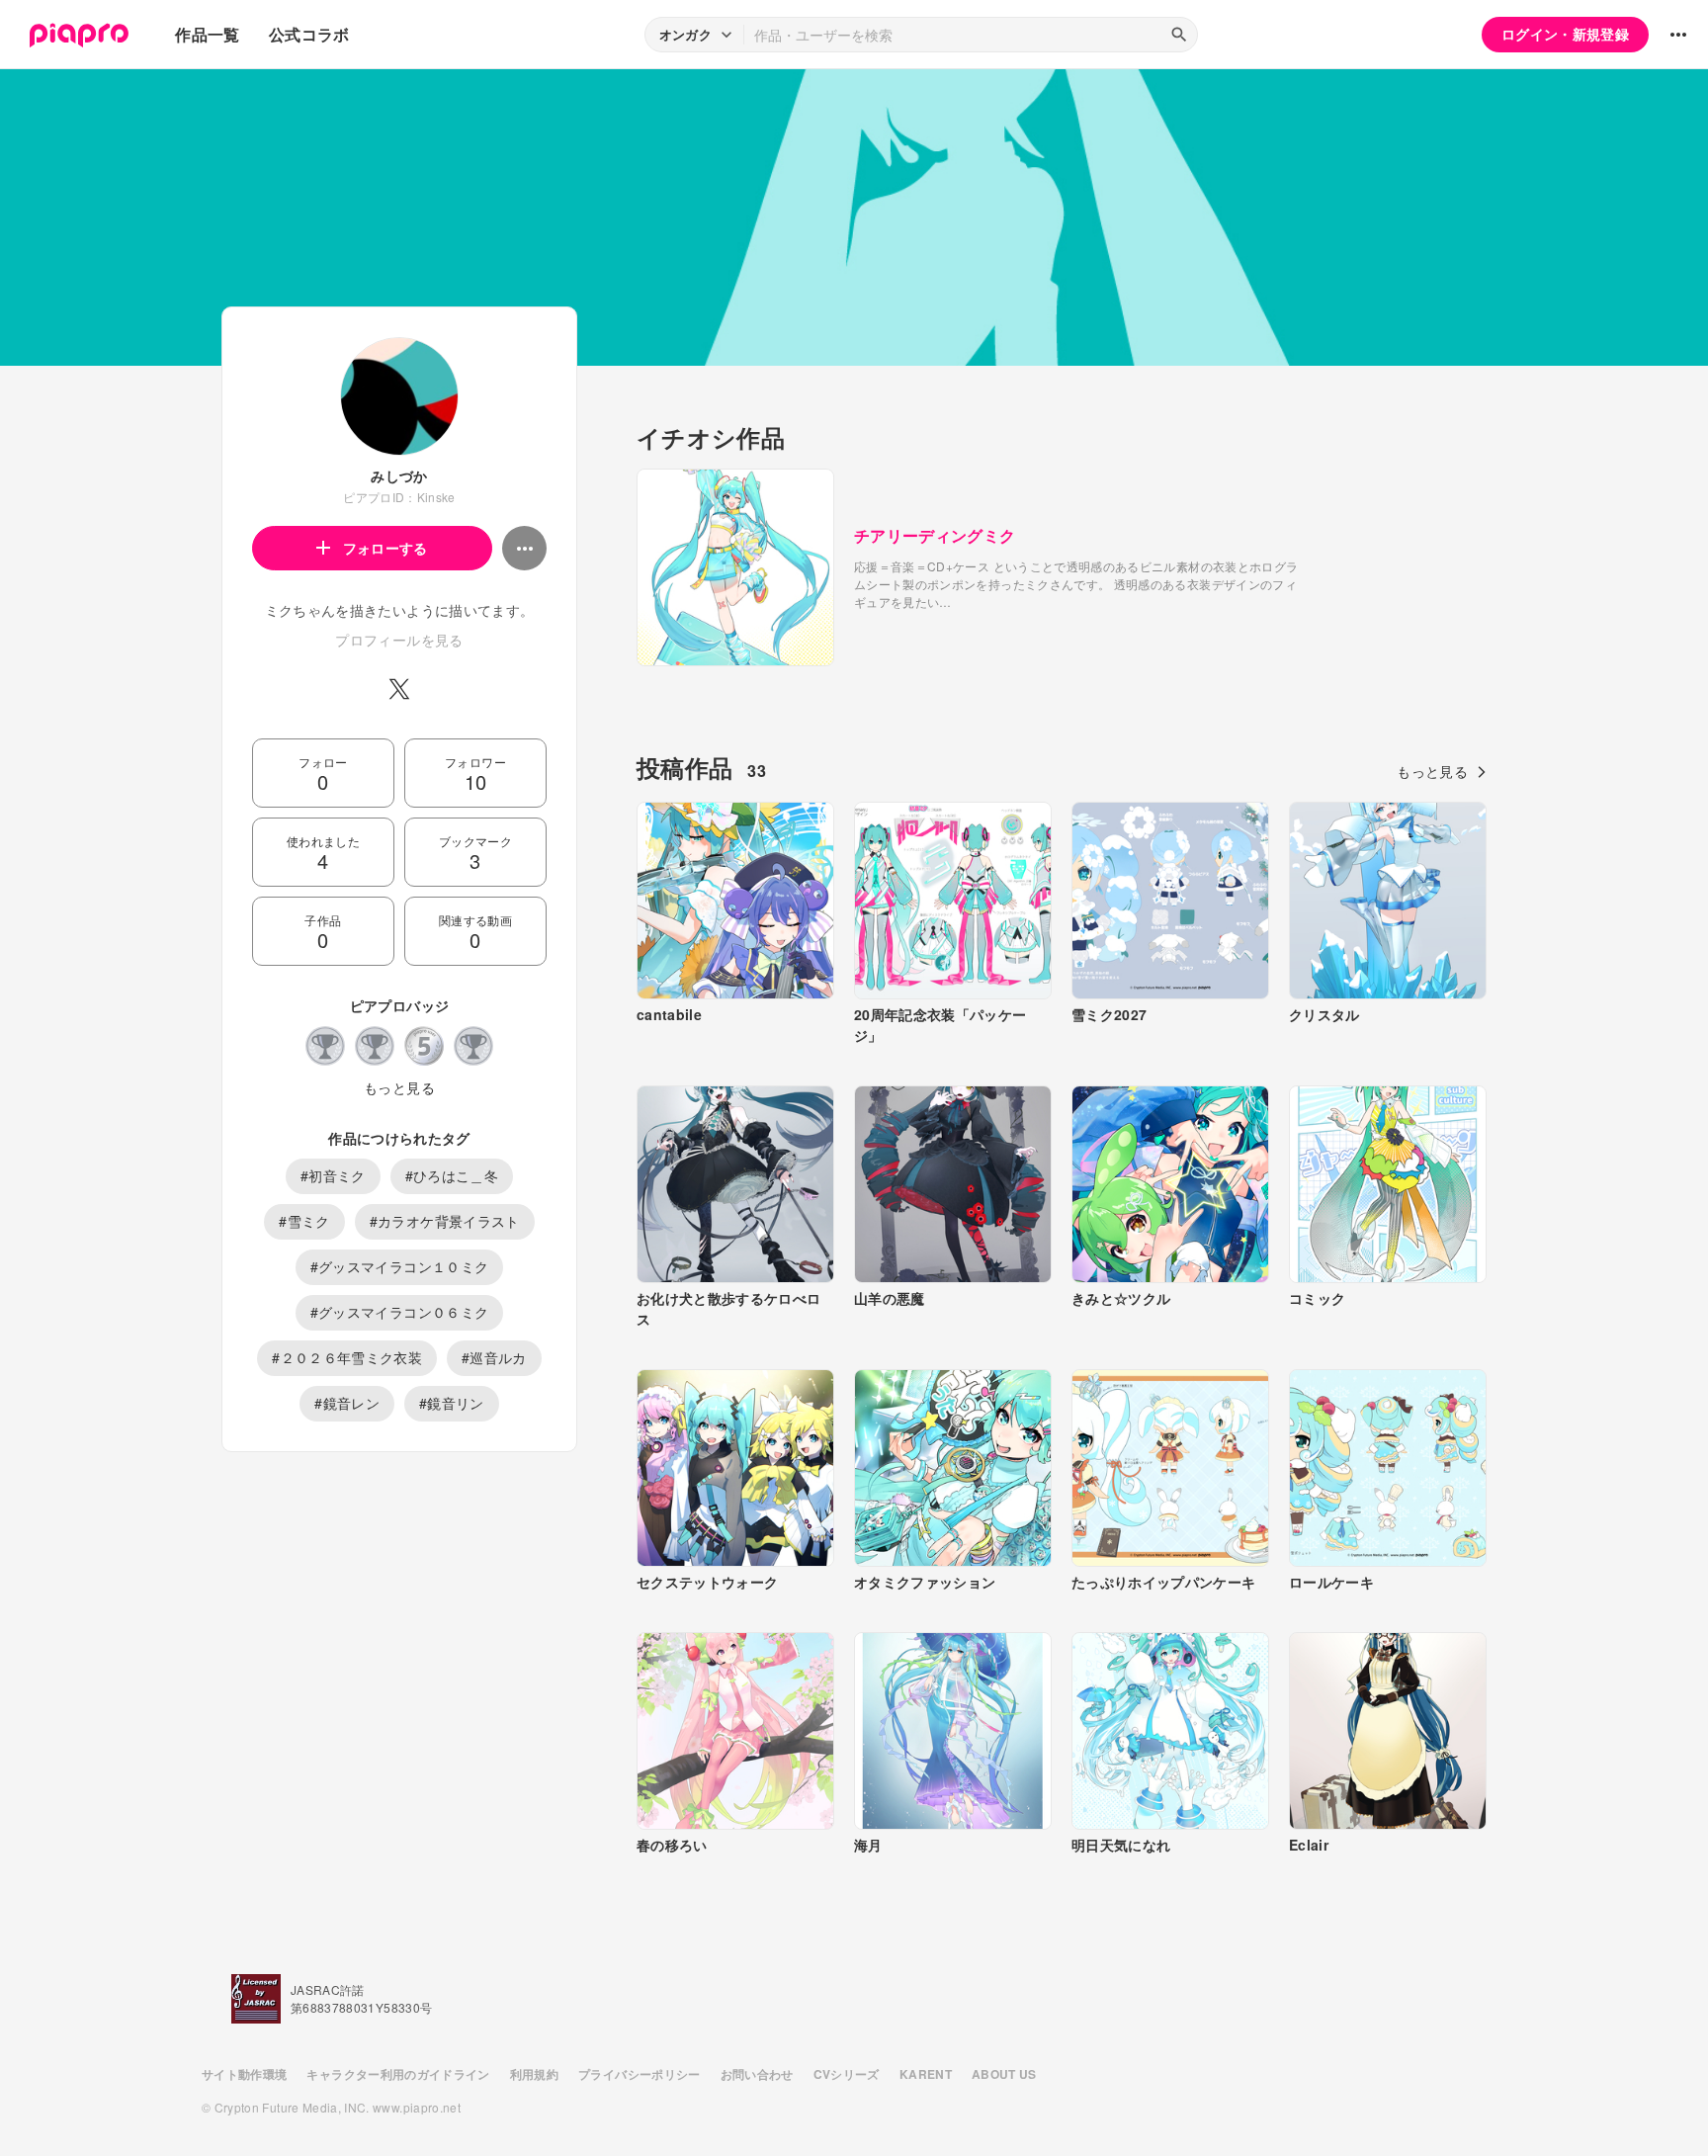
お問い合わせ (757, 2074)
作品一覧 (207, 34)
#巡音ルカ (494, 1357)
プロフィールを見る (399, 640)
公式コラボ (309, 34)
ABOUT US (1004, 2074)
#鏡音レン (347, 1403)
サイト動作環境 (244, 2074)
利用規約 (534, 2074)
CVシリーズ (847, 2074)
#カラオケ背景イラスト (445, 1221)
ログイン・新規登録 (1565, 34)
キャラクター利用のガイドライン (398, 2074)
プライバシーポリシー (640, 2074)
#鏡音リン (452, 1403)
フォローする (385, 548)
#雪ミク (304, 1221)
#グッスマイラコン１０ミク (400, 1266)
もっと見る (399, 1087)
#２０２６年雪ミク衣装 (347, 1357)
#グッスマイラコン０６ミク (400, 1312)
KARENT (926, 2074)
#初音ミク (333, 1175)
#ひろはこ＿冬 (452, 1175)
